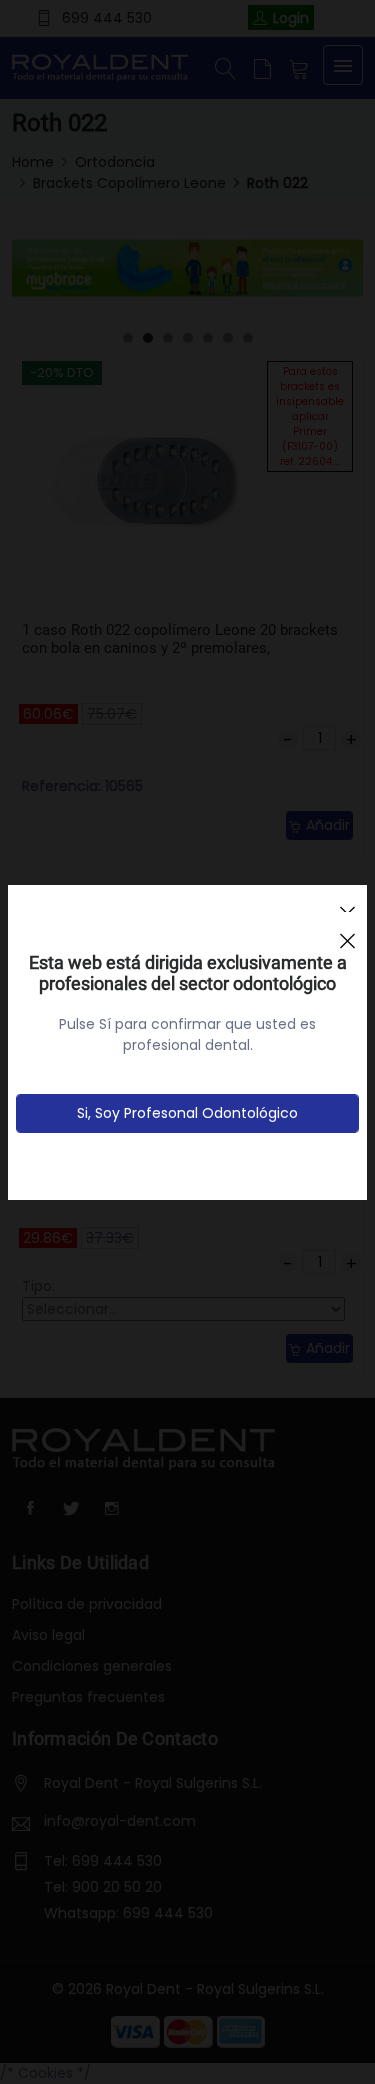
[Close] (347, 932)
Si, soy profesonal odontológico (187, 1113)
